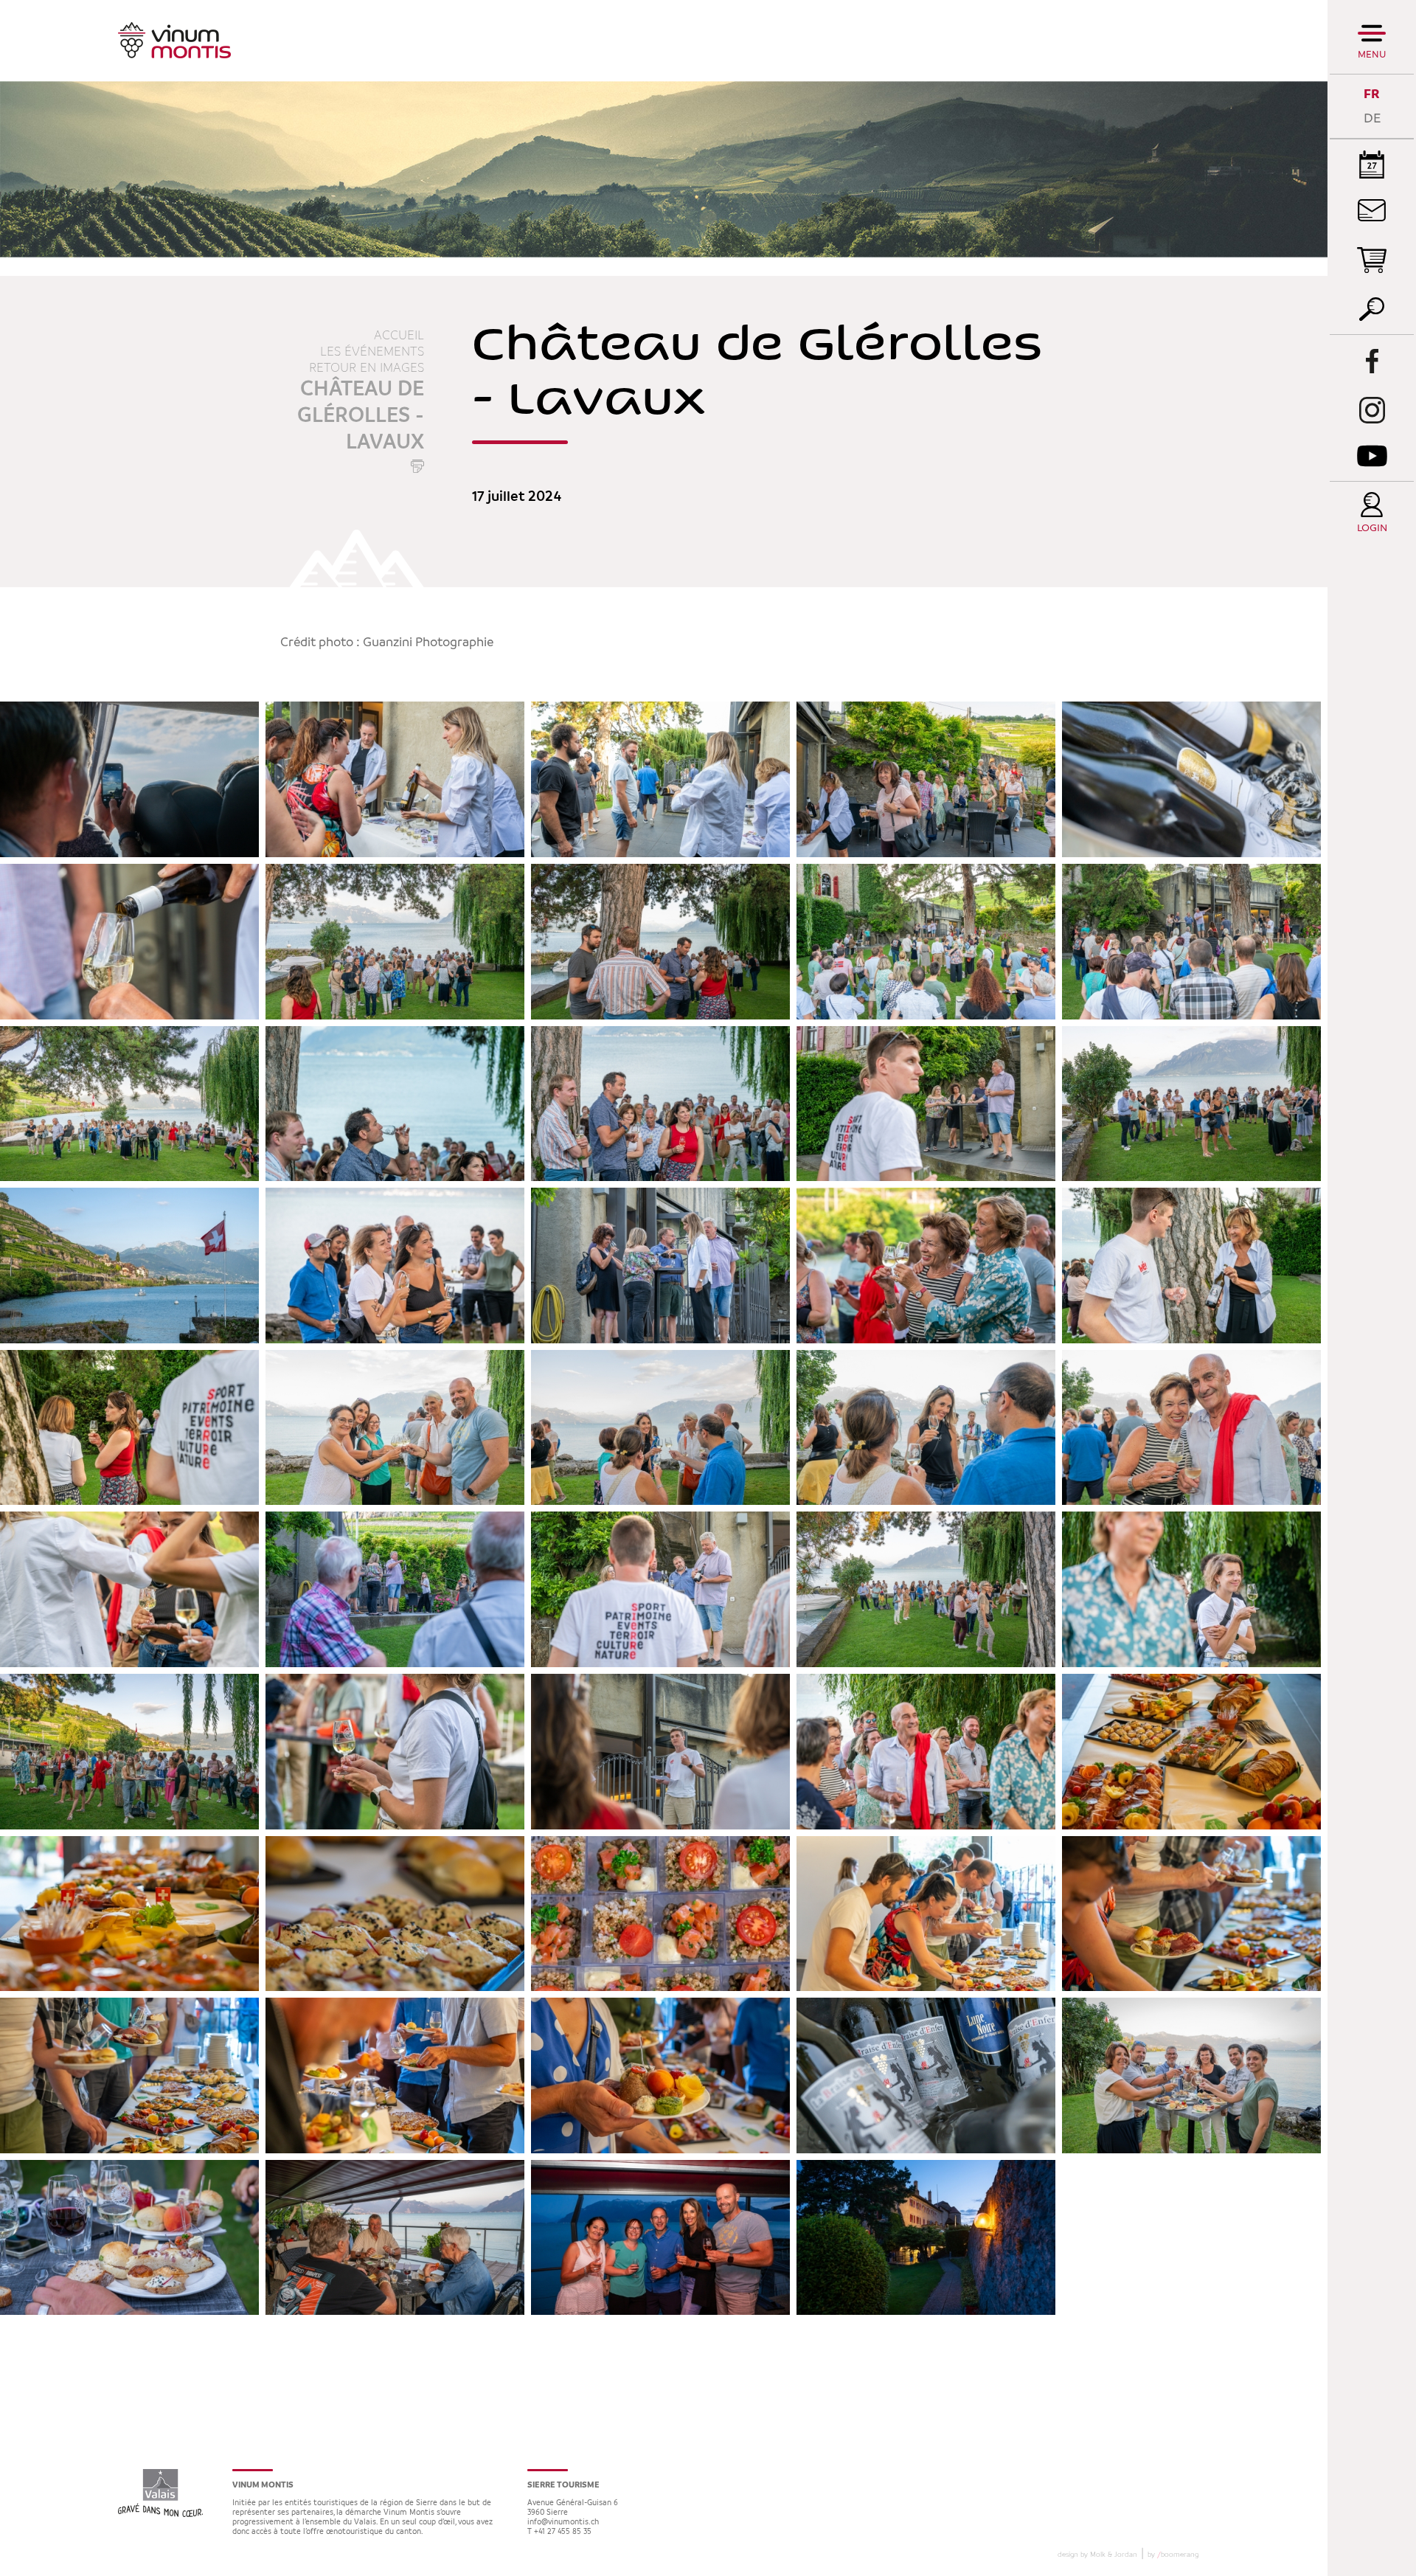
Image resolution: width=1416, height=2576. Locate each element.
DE (1372, 118)
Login (1372, 529)
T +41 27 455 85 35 (559, 2532)
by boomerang (1173, 2555)
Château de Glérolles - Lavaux (361, 416)
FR (1372, 94)
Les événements (372, 352)
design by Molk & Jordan (1097, 2555)
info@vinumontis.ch (563, 2523)
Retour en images (367, 368)
